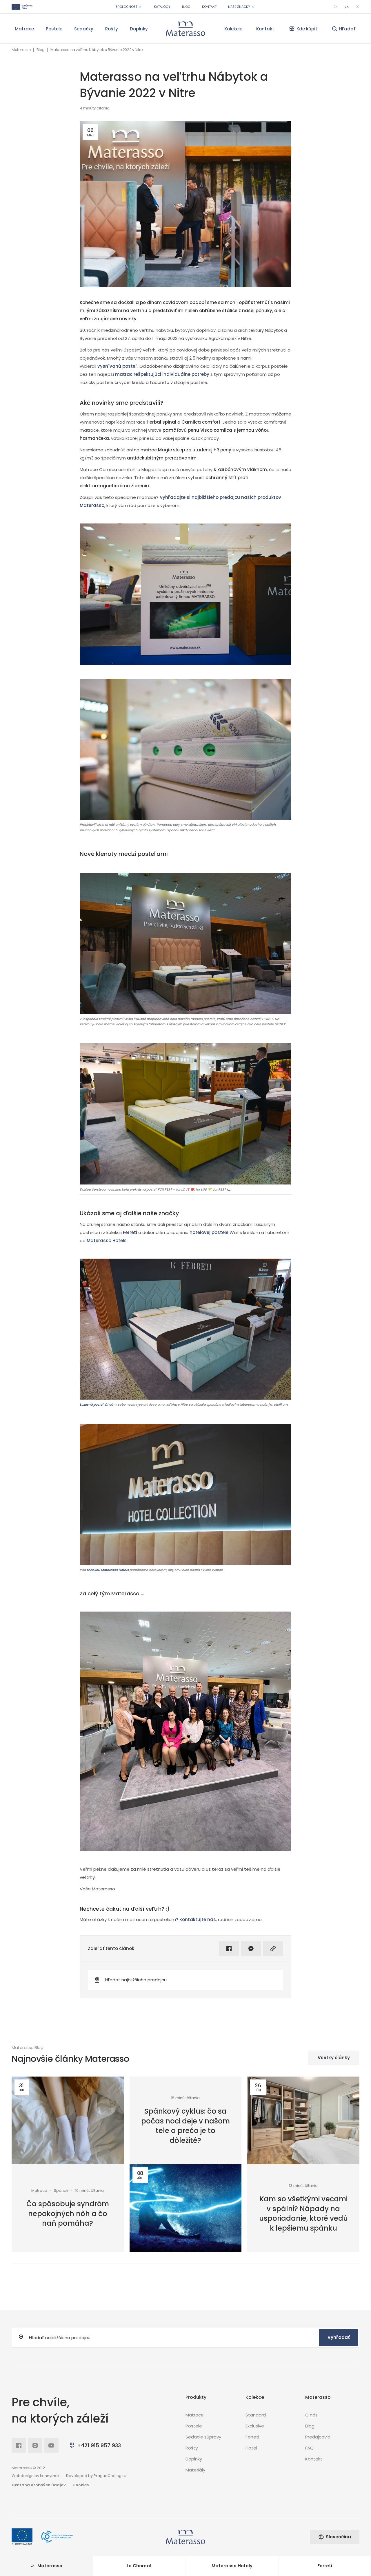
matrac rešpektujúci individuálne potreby (162, 374)
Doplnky (139, 29)
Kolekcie (233, 29)
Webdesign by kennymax (36, 2476)
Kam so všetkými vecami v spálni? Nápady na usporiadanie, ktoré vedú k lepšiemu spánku (303, 2214)
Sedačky (84, 29)
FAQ (309, 2448)
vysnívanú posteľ (117, 366)
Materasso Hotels (107, 1241)
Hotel (251, 2448)
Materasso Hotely (232, 2566)
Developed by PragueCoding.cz (96, 2476)
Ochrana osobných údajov (39, 2485)
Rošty (112, 29)
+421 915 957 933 (99, 2445)
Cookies (81, 2485)
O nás (311, 2415)
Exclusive (255, 2426)
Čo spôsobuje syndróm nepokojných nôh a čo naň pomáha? (68, 2214)
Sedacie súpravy (203, 2437)
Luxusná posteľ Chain (97, 1405)
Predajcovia (318, 2437)
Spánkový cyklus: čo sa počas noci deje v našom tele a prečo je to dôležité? (185, 2126)
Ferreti (130, 1232)
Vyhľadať (339, 2337)
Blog (186, 7)
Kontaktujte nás (198, 1919)
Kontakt (209, 7)
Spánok (61, 2191)
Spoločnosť (126, 7)
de (358, 7)
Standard (256, 2415)
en (336, 7)
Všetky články (334, 2058)
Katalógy (162, 7)
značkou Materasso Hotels (108, 1570)
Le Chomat (139, 2566)
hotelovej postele (209, 1232)
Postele (54, 29)
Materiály (195, 2470)
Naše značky (239, 7)
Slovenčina (338, 2537)
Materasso (21, 50)
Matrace (24, 29)
